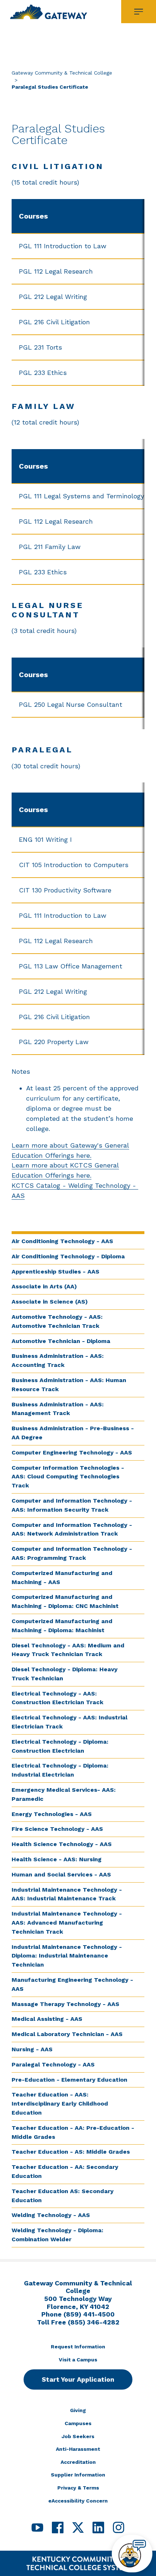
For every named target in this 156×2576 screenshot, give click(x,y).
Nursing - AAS (32, 2049)
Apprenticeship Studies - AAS (56, 1272)
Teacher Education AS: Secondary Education (63, 2196)
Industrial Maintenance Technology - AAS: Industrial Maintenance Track (67, 1894)
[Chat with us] (132, 2554)
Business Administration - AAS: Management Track (58, 1409)
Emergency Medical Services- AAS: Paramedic (64, 1794)
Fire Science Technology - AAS (57, 1829)
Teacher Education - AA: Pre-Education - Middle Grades (73, 2132)
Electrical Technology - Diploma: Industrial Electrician (60, 1770)
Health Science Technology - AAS (62, 1844)
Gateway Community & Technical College (62, 73)
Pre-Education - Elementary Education (69, 2080)
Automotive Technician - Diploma (61, 1341)
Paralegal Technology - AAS (53, 2064)
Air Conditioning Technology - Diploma (68, 1256)
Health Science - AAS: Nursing (57, 1859)
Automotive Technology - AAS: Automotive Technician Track (57, 1321)
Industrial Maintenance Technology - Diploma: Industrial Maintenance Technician (67, 1956)
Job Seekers (78, 2436)
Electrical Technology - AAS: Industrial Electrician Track (69, 1722)
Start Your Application (78, 2379)
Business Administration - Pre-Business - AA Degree (73, 1433)
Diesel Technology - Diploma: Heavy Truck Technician (65, 1674)
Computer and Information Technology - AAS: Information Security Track (72, 1505)
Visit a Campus (78, 2360)
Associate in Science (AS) (50, 1302)
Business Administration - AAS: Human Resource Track (69, 1385)
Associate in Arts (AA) (44, 1286)
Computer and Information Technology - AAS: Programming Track (72, 1553)
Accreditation (78, 2462)
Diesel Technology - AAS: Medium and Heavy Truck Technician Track (68, 1650)
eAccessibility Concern (78, 2501)
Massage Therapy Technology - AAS (65, 2004)
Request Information (78, 2347)
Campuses (78, 2423)
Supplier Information (78, 2475)
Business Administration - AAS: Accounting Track (58, 1360)
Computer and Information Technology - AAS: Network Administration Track (72, 1529)
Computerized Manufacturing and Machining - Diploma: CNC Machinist (65, 1601)
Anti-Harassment (78, 2449)
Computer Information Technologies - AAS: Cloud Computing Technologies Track (68, 1477)
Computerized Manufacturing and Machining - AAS (62, 1578)
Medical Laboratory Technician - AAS (68, 2034)
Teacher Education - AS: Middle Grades (71, 2152)
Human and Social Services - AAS (61, 1874)
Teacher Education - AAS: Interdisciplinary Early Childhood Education (60, 2104)
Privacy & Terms (78, 2488)
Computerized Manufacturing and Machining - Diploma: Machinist (62, 1626)
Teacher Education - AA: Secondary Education (65, 2171)
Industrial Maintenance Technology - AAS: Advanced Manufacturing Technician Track (67, 1923)
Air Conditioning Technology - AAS (62, 1241)
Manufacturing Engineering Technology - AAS (72, 1984)
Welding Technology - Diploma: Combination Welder (58, 2235)
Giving (78, 2410)
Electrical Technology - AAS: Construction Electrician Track (58, 1698)
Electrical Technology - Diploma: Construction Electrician (60, 1746)
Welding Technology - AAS (51, 2215)
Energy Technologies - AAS (52, 1814)
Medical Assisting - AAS (47, 2019)
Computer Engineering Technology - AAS (72, 1452)
